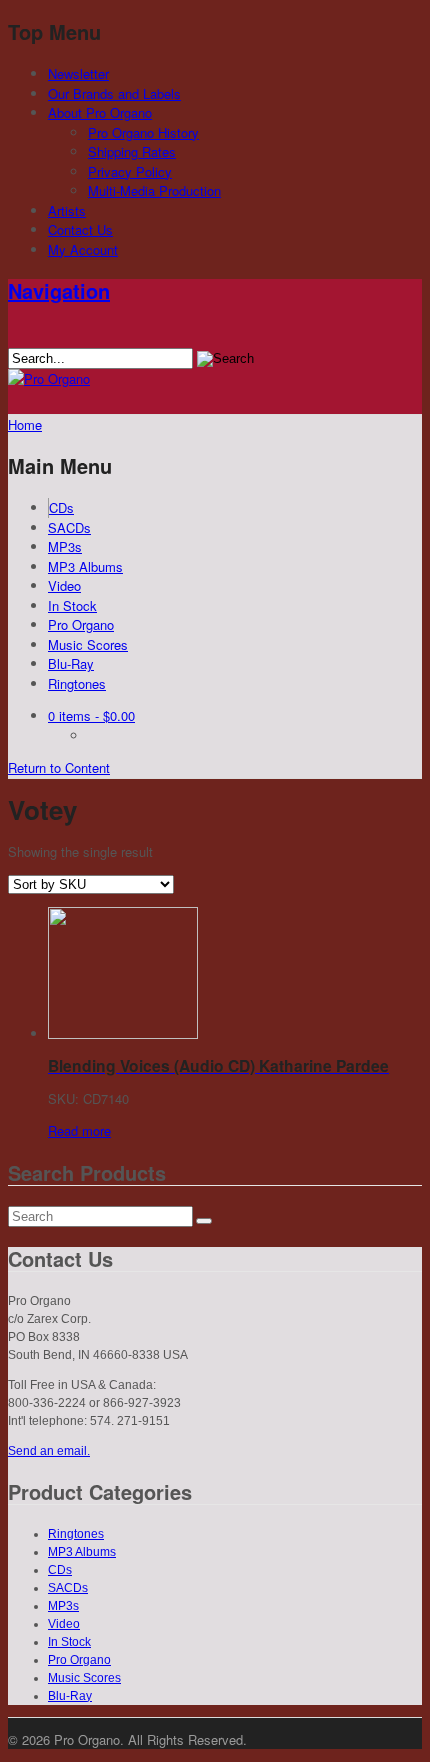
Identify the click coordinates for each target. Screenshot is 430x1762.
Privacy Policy (130, 171)
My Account (83, 249)
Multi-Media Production (154, 190)
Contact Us (80, 229)
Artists (67, 210)
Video (64, 585)
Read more (79, 1130)
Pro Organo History (143, 132)
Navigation (59, 290)
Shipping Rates (132, 151)
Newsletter (78, 73)
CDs (61, 507)
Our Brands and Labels (114, 93)
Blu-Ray (71, 663)
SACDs (69, 527)
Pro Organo (81, 624)
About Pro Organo (100, 112)
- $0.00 (91, 715)
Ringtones (77, 683)
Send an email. (49, 1451)
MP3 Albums (85, 566)
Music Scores (88, 644)
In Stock (72, 605)
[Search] (204, 1221)
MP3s (65, 546)
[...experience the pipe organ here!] (49, 378)
